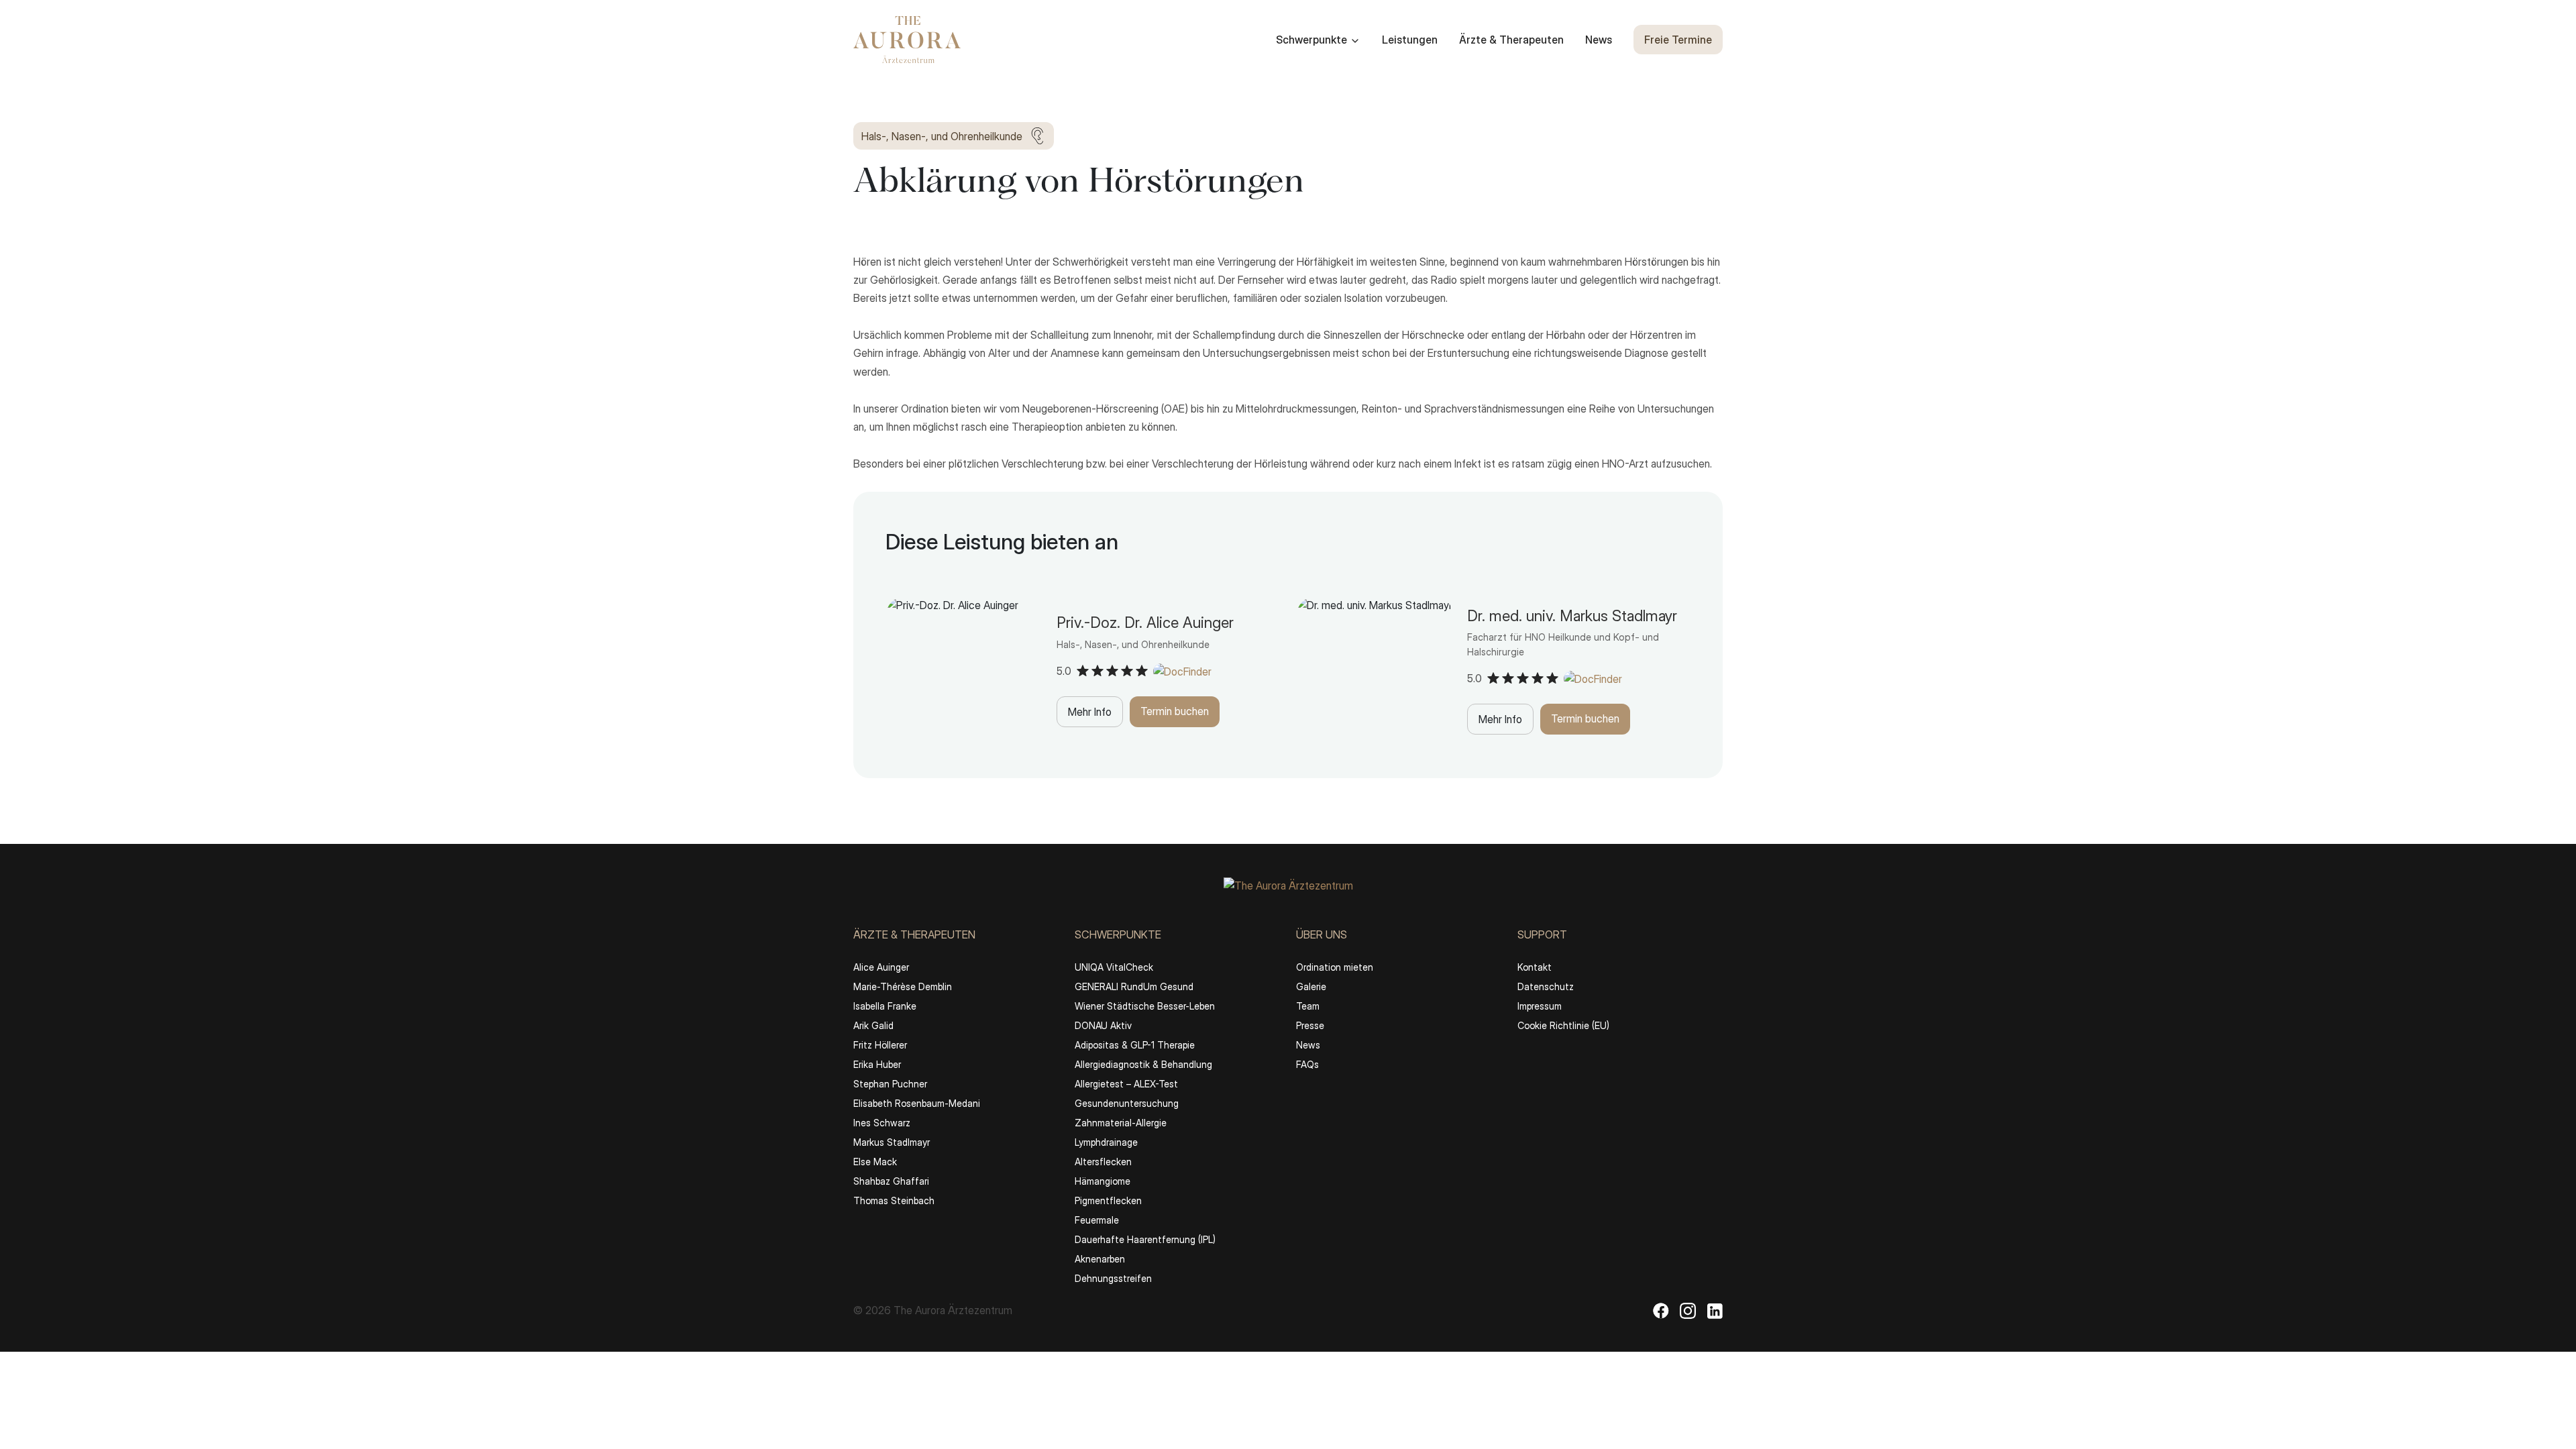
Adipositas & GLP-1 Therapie (1135, 1045)
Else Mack (875, 1162)
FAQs (1307, 1064)
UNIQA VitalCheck (1114, 967)
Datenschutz (1546, 986)
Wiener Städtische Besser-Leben (1145, 1006)
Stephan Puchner (890, 1084)
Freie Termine (1678, 40)
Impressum (1540, 1006)
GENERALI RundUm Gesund (1134, 986)
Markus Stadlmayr (892, 1142)
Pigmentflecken (1108, 1200)
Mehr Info (1090, 712)
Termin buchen (1175, 711)
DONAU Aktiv (1103, 1025)
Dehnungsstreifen (1113, 1278)
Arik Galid (873, 1025)
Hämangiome (1103, 1181)
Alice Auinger (881, 967)
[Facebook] (1661, 1310)
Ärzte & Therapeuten (1511, 40)
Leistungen (1410, 40)
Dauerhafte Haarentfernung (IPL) (1145, 1239)
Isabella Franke (885, 1006)
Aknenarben (1100, 1259)
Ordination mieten (1335, 967)
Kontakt (1535, 967)
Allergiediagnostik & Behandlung (1143, 1064)
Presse (1310, 1025)
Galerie (1311, 986)
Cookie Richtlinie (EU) (1563, 1025)
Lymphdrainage (1106, 1142)
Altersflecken (1103, 1162)
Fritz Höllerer (880, 1045)
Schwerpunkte (1311, 40)
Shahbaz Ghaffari (891, 1181)
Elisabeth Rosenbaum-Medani (917, 1103)
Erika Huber (877, 1064)
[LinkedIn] (1715, 1310)
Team (1308, 1006)
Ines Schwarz (882, 1123)
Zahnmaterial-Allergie (1121, 1123)
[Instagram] (1688, 1310)
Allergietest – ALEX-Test (1126, 1084)
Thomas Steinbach (894, 1200)
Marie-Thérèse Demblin (903, 986)
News (1599, 40)
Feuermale (1097, 1220)
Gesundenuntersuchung (1127, 1103)
